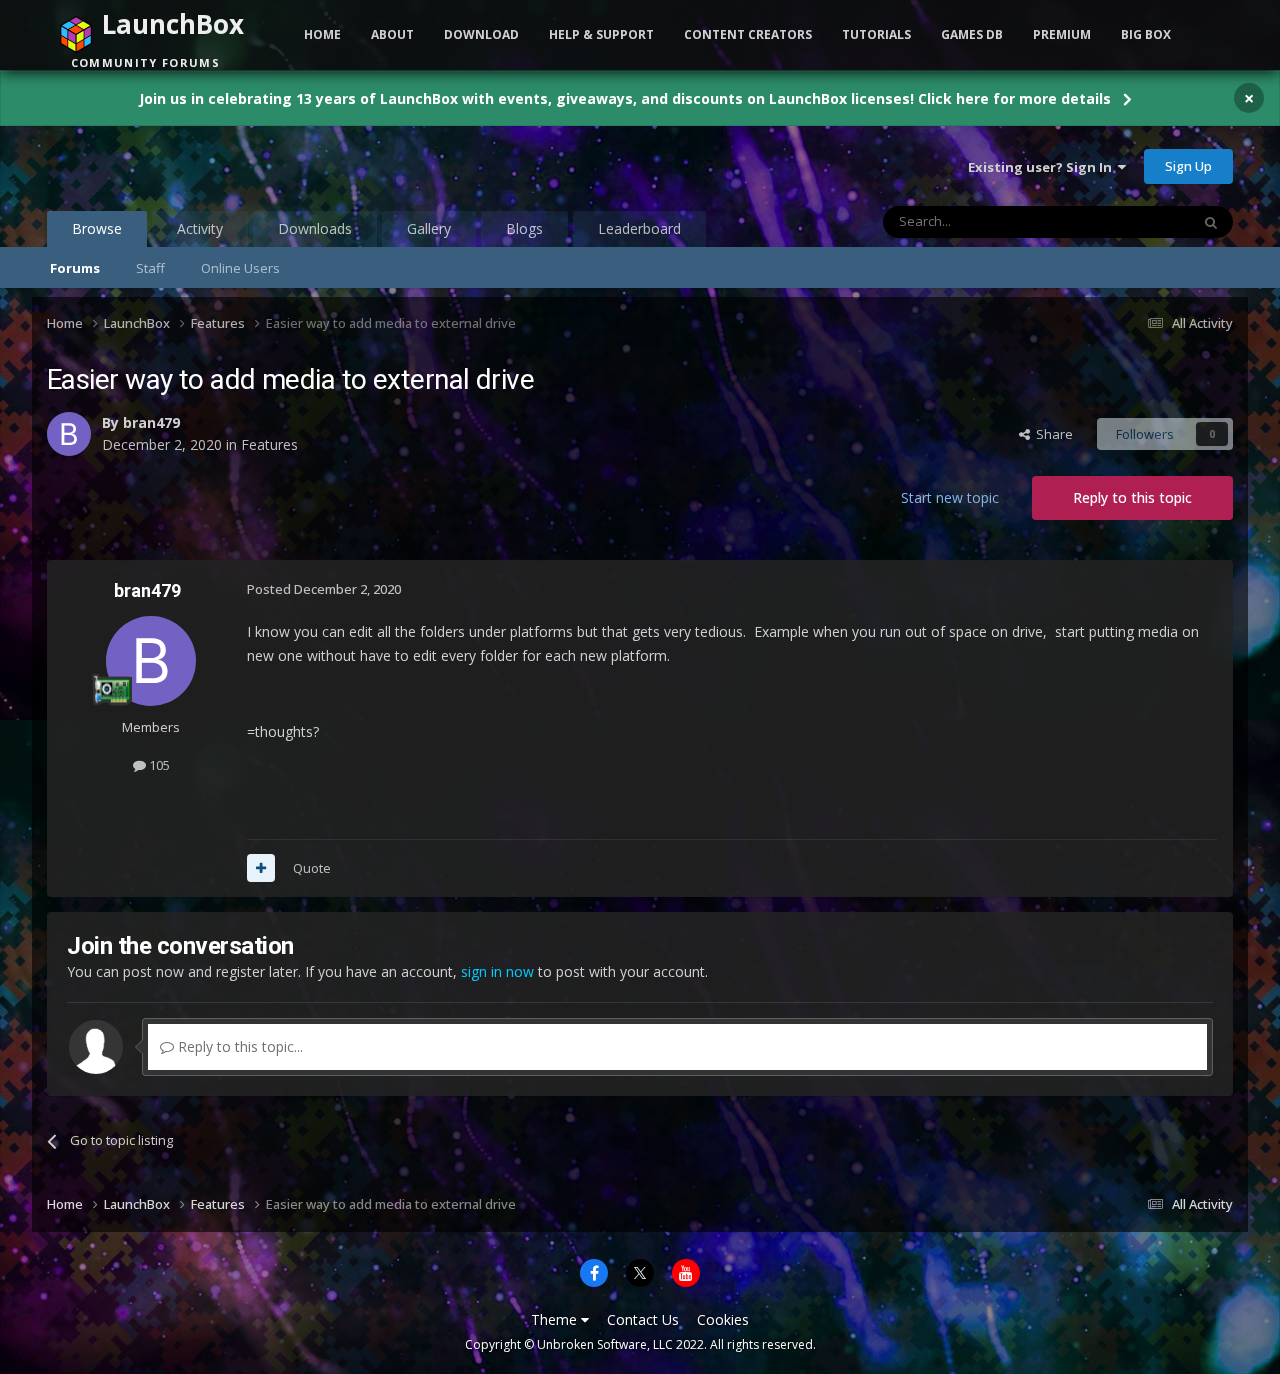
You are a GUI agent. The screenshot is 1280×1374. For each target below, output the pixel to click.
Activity (200, 228)
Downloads (315, 228)
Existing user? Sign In (1043, 167)
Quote (312, 868)
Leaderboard (639, 228)
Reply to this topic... (238, 1046)
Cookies (723, 1319)
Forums (75, 268)
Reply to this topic (1132, 497)
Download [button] (481, 34)
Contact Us (643, 1319)
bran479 (151, 422)
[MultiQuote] (261, 868)
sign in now (497, 971)
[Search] (1211, 222)
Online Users (240, 268)
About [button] (392, 34)
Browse (97, 228)
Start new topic (950, 497)
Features (269, 444)
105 (158, 765)
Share (1051, 434)
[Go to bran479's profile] (69, 434)
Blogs (524, 228)
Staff (150, 268)
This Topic (1133, 221)
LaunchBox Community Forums (207, 166)
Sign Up (1188, 166)
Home (322, 34)
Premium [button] (1062, 34)
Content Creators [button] (748, 34)
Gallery (429, 228)
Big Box (1146, 34)
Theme (556, 1319)
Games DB (972, 34)
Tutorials (876, 34)
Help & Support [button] (601, 34)
